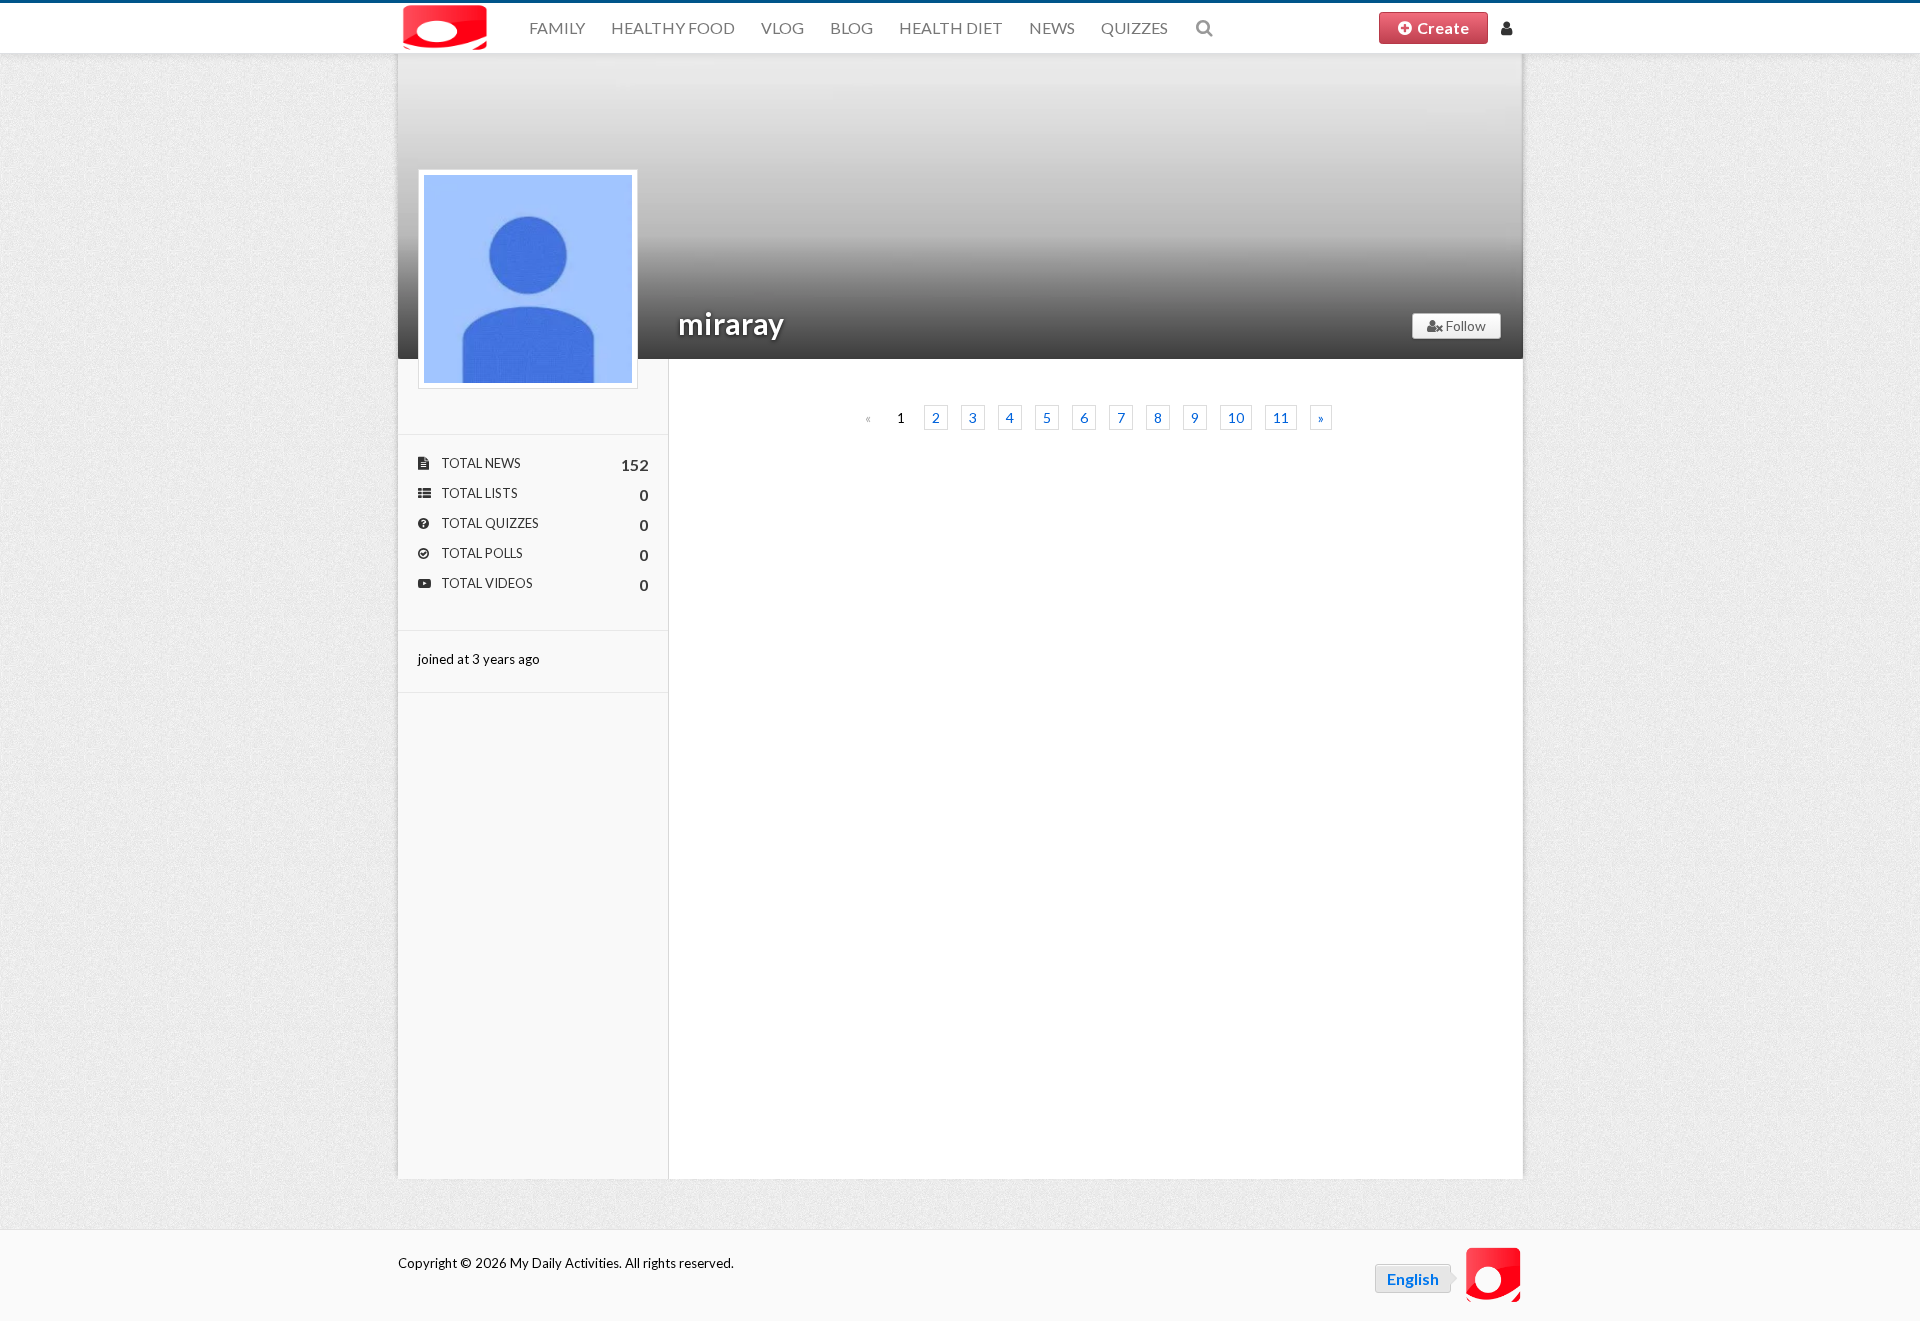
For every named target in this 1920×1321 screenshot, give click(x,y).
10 (1236, 417)
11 (1281, 417)
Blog (851, 27)
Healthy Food (673, 27)
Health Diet (951, 27)
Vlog (782, 27)
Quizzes (1134, 27)
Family (557, 27)
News (1052, 27)
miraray (731, 323)
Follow (1464, 325)
